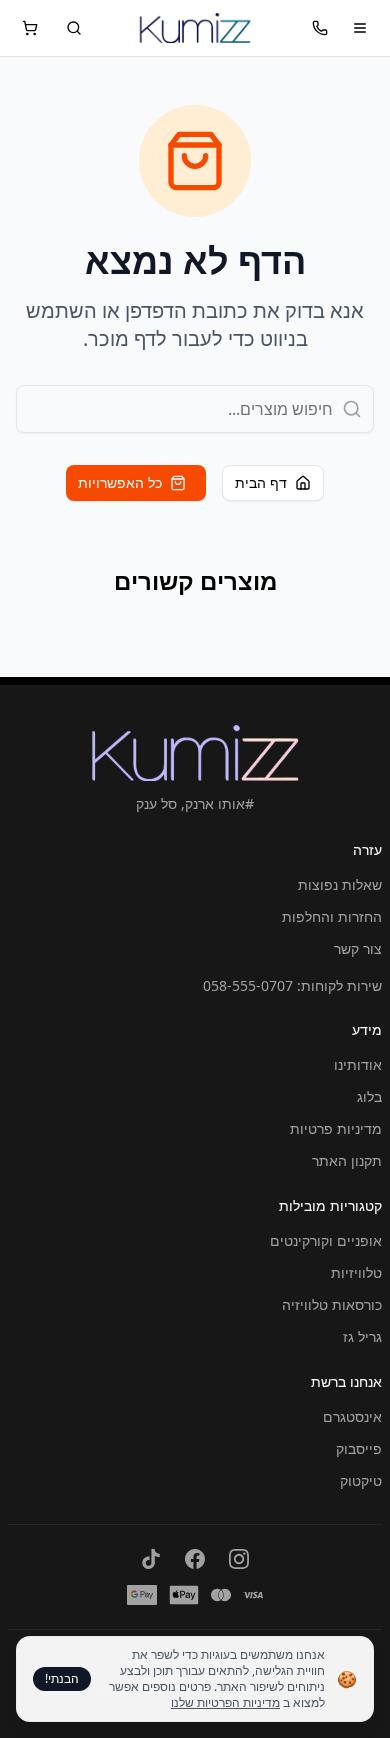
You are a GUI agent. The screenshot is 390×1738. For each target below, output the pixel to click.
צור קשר (358, 948)
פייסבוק (359, 1448)
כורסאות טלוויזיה (332, 1304)
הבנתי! (62, 1678)
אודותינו (358, 1064)
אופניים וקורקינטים (326, 1240)
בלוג (369, 1096)
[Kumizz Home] (195, 28)
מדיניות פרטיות (336, 1128)
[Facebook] (195, 1559)
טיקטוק (361, 1480)
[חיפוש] (74, 28)
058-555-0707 (248, 985)
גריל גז (362, 1336)
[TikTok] (151, 1559)
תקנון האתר (347, 1160)
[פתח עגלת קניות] (30, 28)
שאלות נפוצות (340, 884)
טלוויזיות (356, 1272)
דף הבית (261, 482)
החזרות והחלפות (332, 916)
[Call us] (320, 28)
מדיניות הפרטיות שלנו (225, 1702)
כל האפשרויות (120, 482)
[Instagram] (239, 1559)
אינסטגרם (352, 1416)
